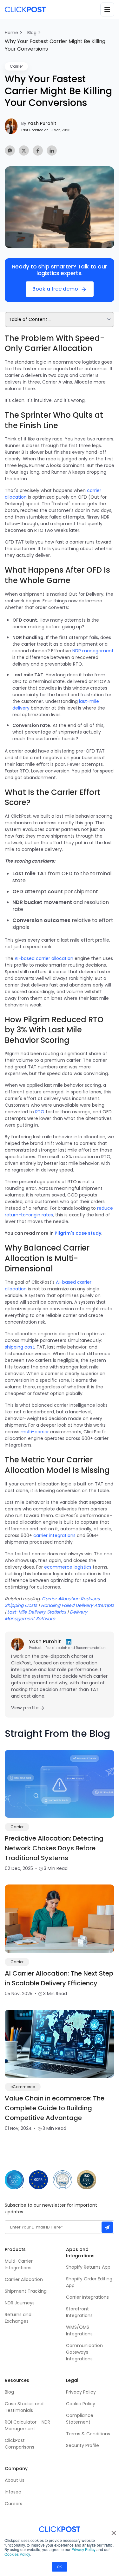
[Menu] (107, 9)
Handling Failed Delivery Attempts (78, 1605)
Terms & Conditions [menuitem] (88, 2434)
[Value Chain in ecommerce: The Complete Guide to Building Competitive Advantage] (60, 2044)
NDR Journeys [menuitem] (20, 2303)
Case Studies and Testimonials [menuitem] (25, 2407)
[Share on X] (24, 151)
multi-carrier (35, 1432)
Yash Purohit (39, 123)
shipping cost (20, 1347)
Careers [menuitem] (13, 2504)
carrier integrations (54, 1535)
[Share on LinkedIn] (52, 151)
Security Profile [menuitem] (83, 2445)
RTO (40, 1112)
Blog (32, 33)
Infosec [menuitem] (13, 2492)
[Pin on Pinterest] (10, 151)
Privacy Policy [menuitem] (81, 2392)
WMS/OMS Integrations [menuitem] (79, 2330)
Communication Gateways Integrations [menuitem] (84, 2352)
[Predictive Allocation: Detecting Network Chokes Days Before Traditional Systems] (60, 1784)
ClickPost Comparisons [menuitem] (20, 2444)
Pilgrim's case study (78, 1233)
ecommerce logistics (68, 1567)
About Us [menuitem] (15, 2480)
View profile (25, 1708)
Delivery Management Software (46, 1615)
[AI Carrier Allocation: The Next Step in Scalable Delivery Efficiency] (60, 1919)
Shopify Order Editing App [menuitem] (89, 2282)
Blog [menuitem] (9, 2392)
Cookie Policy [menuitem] (81, 2404)
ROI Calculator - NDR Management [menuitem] (27, 2425)
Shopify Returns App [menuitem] (88, 2267)
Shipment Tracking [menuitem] (26, 2291)
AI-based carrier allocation (44, 958)
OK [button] (60, 2567)
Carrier (16, 66)
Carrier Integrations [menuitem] (87, 2297)
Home (11, 33)
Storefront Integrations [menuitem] (79, 2312)
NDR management (93, 651)
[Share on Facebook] (38, 151)
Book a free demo (55, 289)
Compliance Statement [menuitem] (80, 2419)
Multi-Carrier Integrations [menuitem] (19, 2264)
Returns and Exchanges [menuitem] (18, 2318)
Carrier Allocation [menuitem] (24, 2279)
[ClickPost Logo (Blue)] (25, 9)
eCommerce (23, 2087)
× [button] (114, 2531)
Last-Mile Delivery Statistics (37, 1612)
